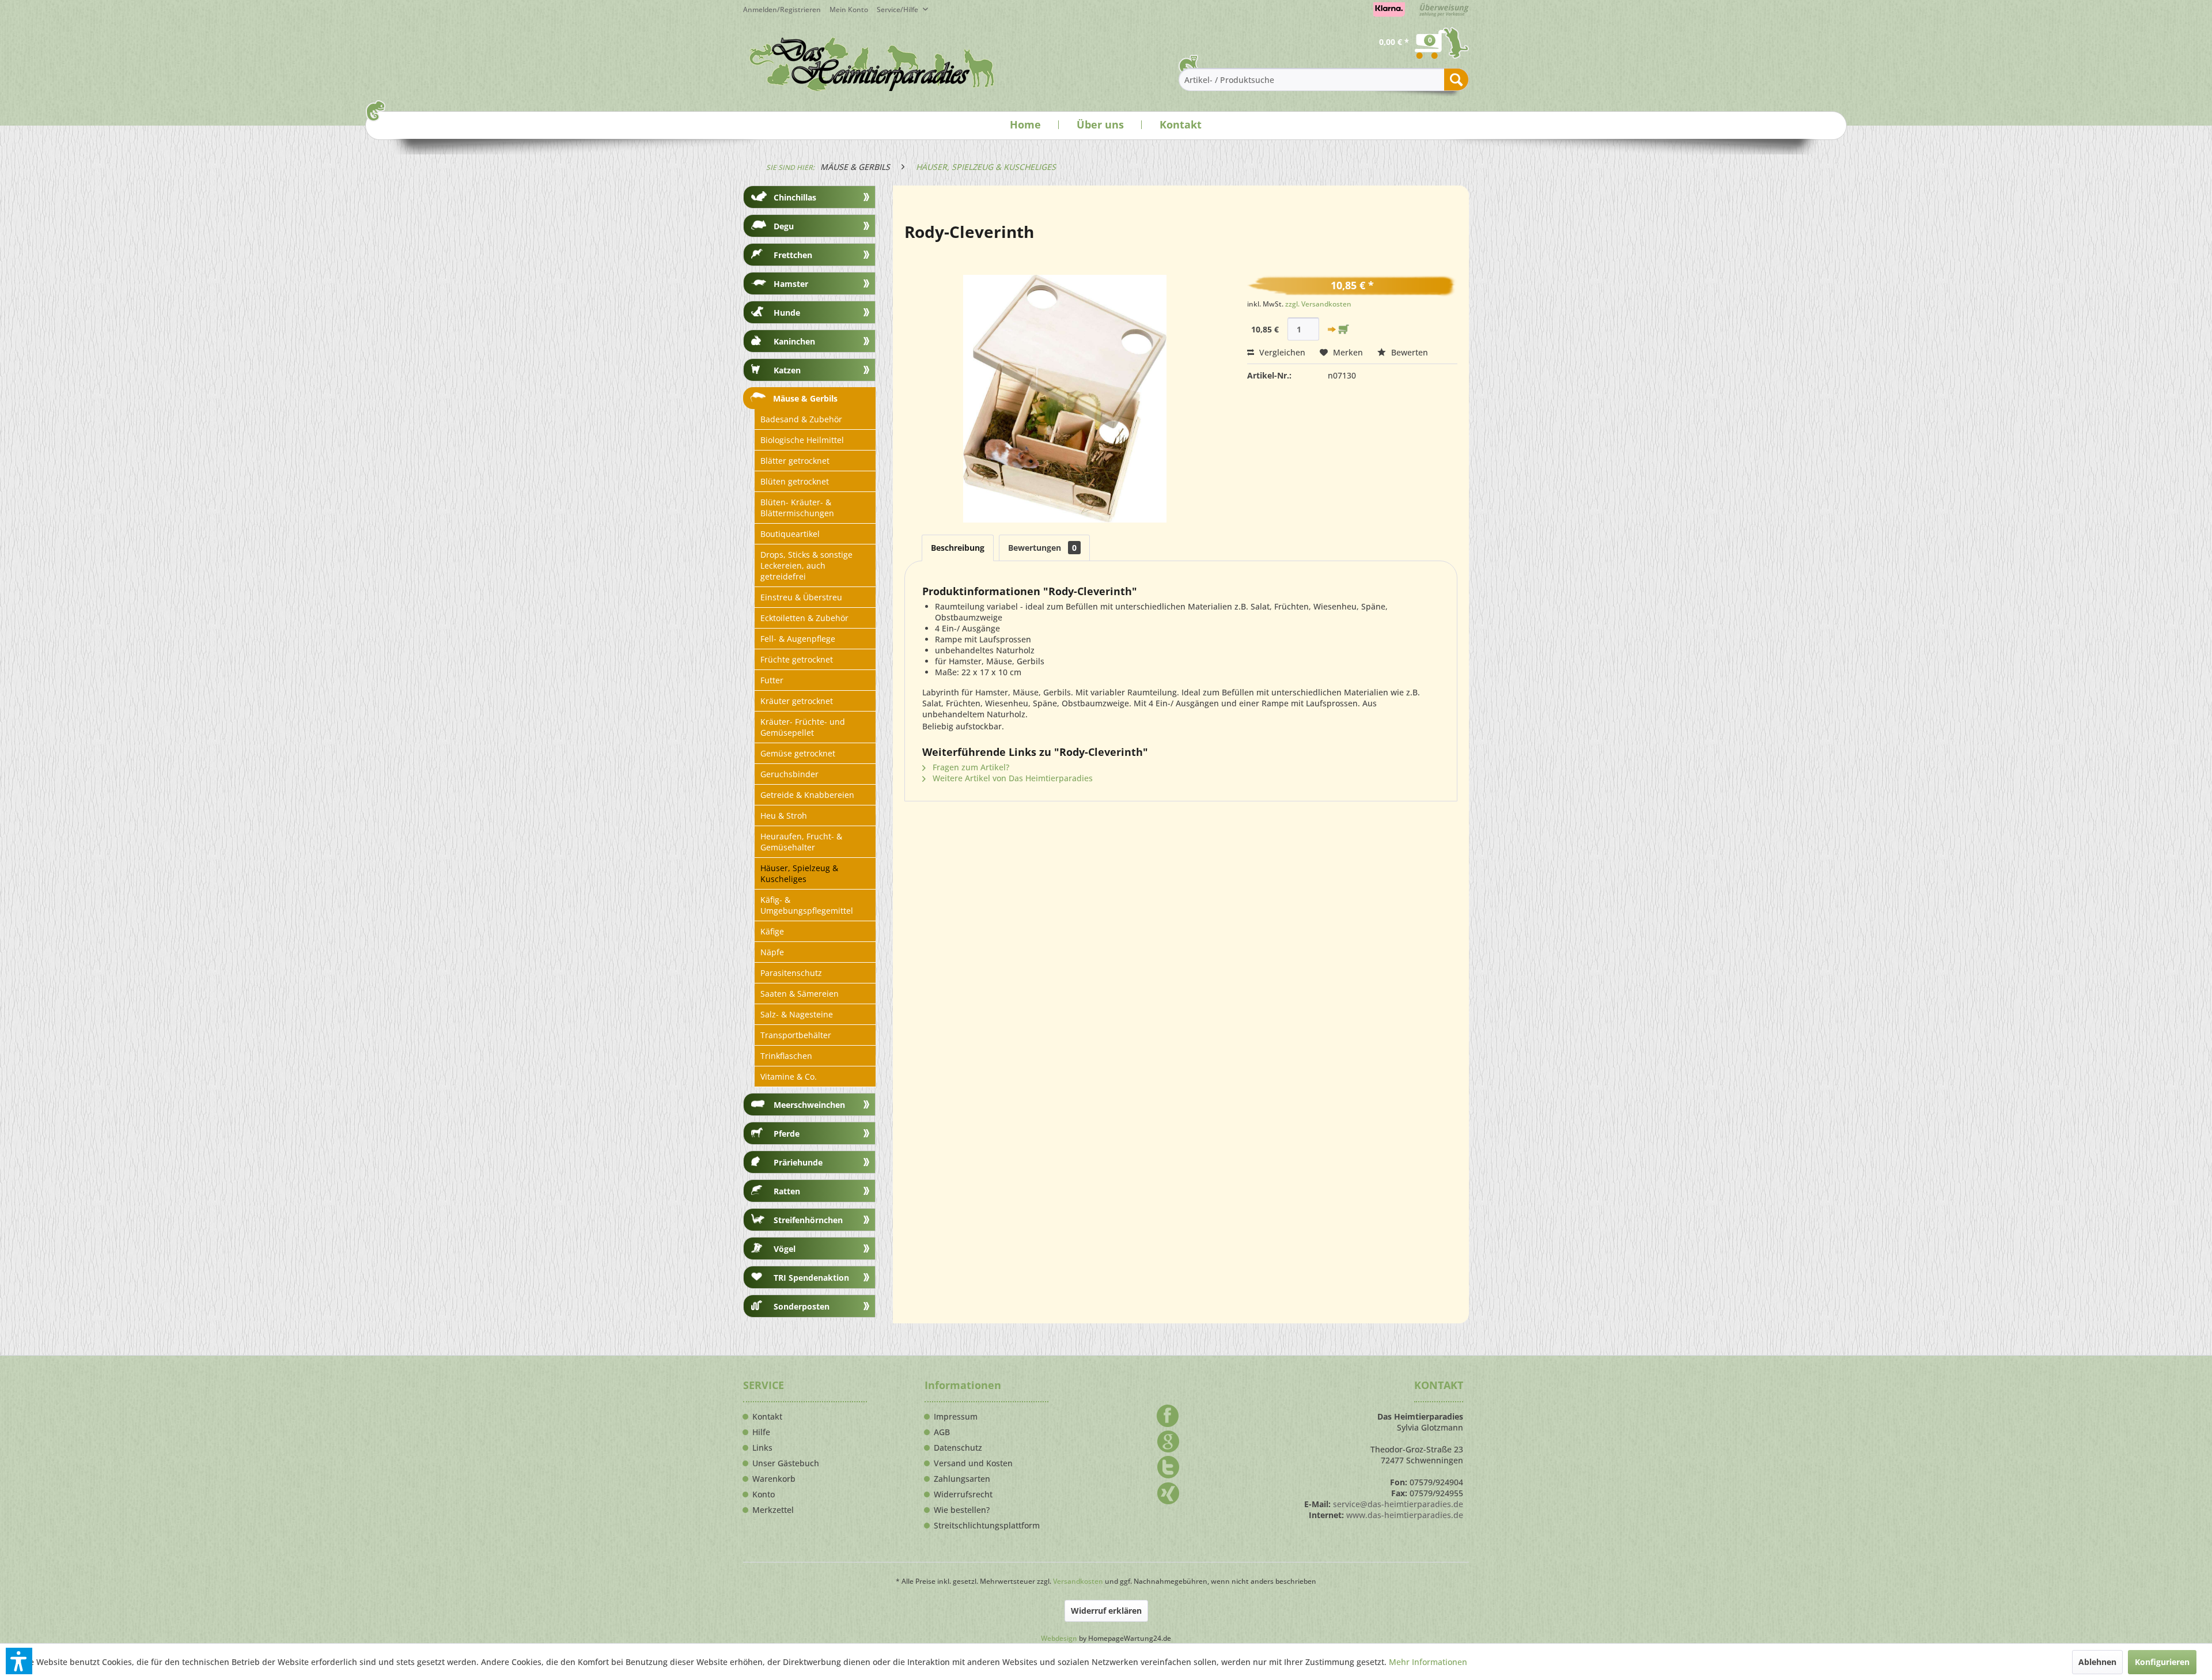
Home (1025, 124)
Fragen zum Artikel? (970, 767)
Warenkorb (774, 1479)
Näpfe (772, 952)
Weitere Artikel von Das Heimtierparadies (1012, 778)
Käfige (772, 931)
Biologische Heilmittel (802, 440)
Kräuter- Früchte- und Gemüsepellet (803, 727)
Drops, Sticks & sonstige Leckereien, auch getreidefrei (806, 565)
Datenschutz (958, 1448)
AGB (942, 1432)
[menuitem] (853, 10)
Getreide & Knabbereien (807, 795)
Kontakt (1181, 124)
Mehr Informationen (1428, 1662)
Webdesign (1059, 1638)
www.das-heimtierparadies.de (1405, 1515)
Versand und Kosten (973, 1463)
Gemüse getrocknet (798, 753)
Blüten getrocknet (795, 481)
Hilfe (761, 1432)
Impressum (956, 1417)
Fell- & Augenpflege (798, 639)
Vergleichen (1281, 352)
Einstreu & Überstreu (801, 597)
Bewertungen (1042, 548)
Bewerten (1408, 352)
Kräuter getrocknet (797, 701)
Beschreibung (958, 548)
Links (762, 1448)
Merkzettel (773, 1510)
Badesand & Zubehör (801, 419)
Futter (772, 680)
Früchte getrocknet (797, 659)
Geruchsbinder (789, 774)
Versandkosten (1078, 1581)
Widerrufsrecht (963, 1494)
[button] (19, 1661)
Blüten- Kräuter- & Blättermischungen (797, 508)
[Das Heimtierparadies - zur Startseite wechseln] (872, 64)
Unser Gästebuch (786, 1463)
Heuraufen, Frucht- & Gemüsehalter (801, 842)
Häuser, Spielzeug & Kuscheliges (799, 873)
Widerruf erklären (1106, 1611)
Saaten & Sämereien (800, 994)
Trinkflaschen (786, 1056)
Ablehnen (2097, 1662)
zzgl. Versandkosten (1318, 304)
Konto (764, 1494)
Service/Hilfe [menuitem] (898, 10)
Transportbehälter (796, 1035)
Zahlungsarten (962, 1479)
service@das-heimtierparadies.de (1398, 1504)
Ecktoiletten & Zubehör (804, 618)
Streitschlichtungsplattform (987, 1526)
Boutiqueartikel (790, 534)
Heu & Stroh (784, 816)
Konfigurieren (2162, 1662)
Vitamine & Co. (789, 1077)
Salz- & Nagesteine (797, 1014)
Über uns (1100, 124)
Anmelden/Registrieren (782, 10)
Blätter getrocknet (795, 461)
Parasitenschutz (791, 973)
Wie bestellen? (962, 1510)
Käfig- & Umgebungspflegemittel (807, 905)
